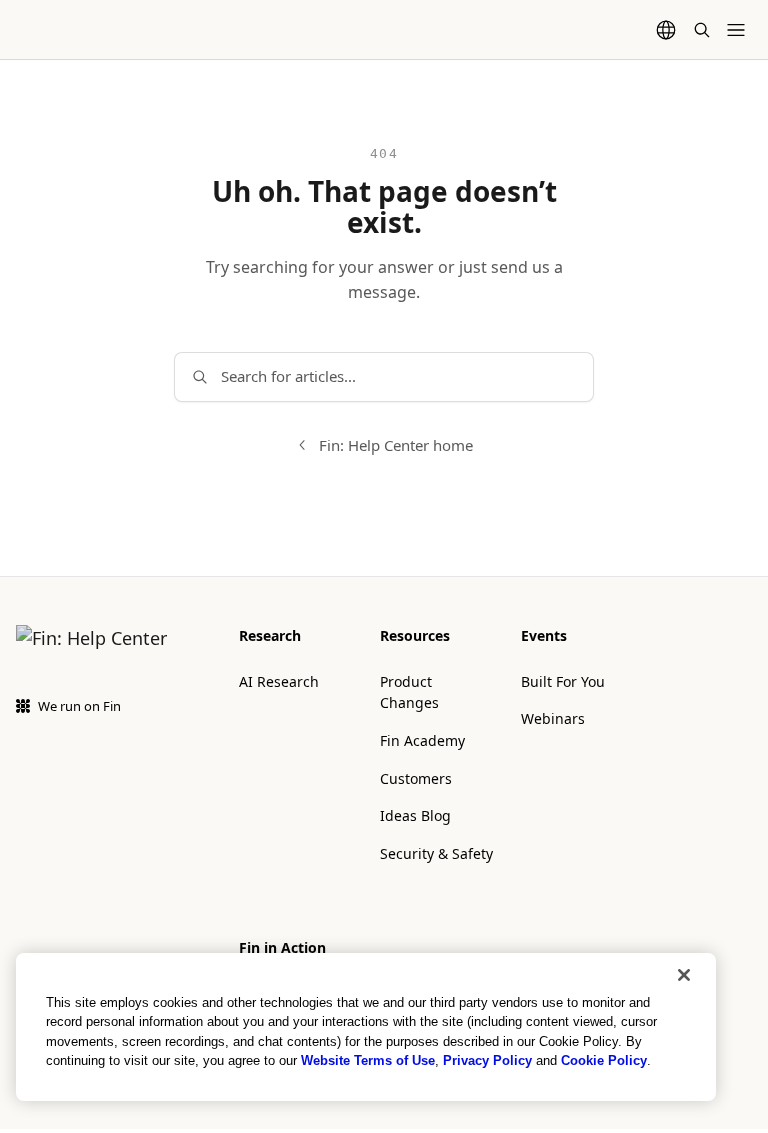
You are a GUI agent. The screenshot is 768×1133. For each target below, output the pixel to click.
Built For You (563, 681)
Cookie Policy (604, 1060)
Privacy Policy (487, 1060)
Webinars (553, 718)
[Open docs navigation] (736, 30)
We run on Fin (79, 706)
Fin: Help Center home (396, 445)
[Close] (684, 975)
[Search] (702, 30)
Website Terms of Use (368, 1060)
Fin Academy (422, 740)
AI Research (279, 681)
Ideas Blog (415, 815)
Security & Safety (436, 853)
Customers (416, 778)
